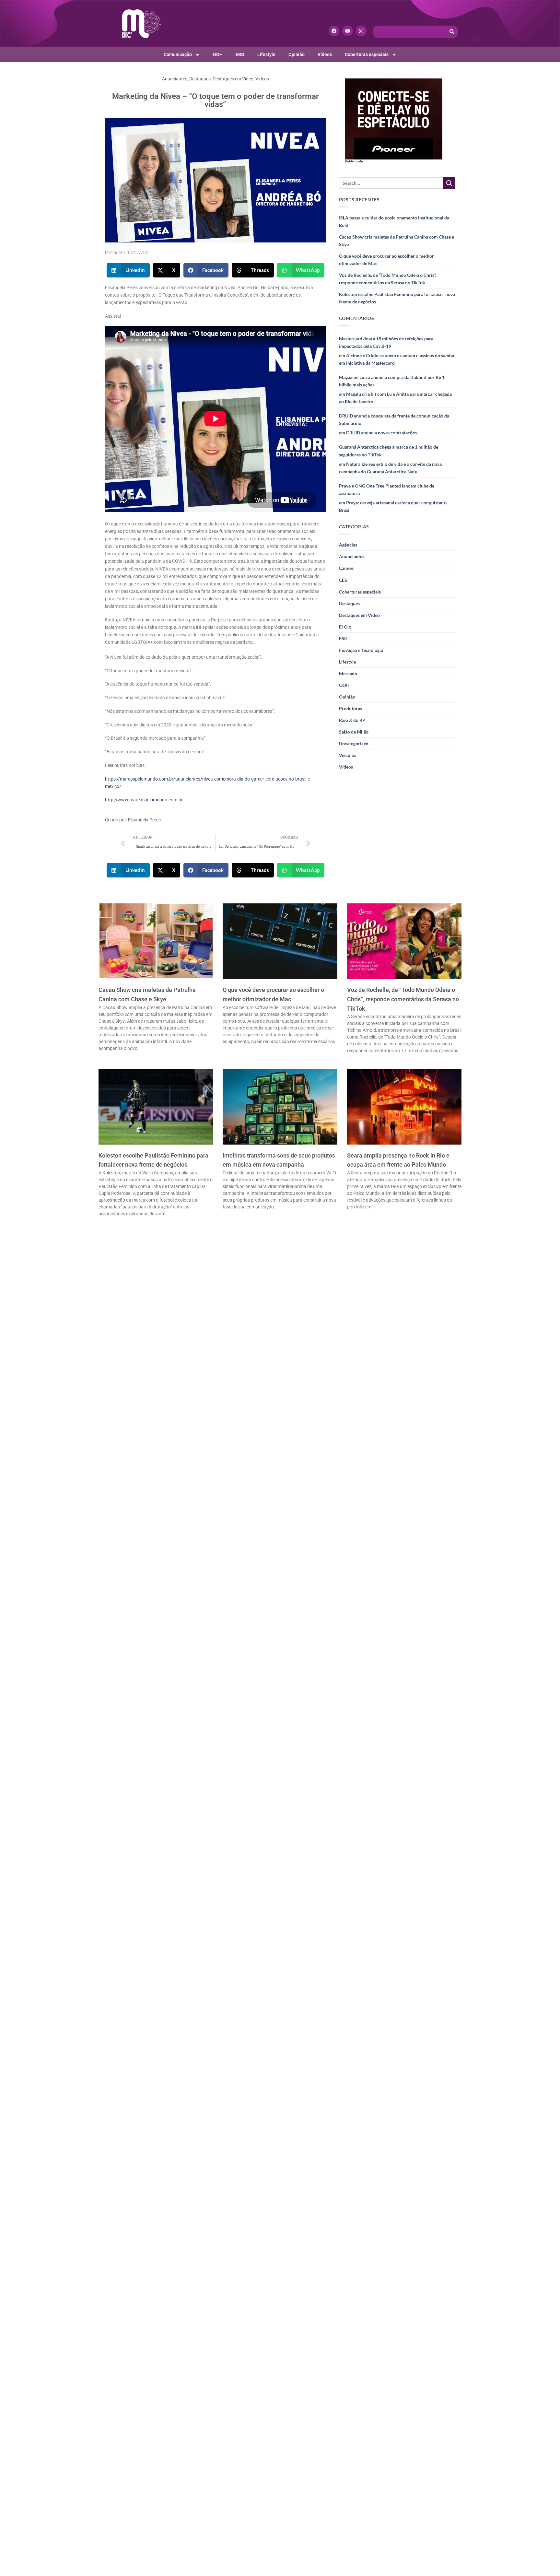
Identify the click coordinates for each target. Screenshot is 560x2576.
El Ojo (345, 627)
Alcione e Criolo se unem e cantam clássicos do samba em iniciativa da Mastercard (397, 359)
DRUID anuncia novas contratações (381, 433)
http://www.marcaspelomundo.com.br (144, 800)
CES (343, 580)
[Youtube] (348, 31)
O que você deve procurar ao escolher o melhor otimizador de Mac (386, 260)
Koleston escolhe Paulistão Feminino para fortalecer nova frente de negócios (397, 298)
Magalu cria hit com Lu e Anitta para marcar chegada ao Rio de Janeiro (395, 398)
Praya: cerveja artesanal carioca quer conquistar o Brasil (393, 506)
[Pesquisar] (452, 32)
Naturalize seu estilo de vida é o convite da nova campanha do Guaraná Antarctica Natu (390, 468)
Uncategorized (354, 743)
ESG (240, 55)
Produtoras (350, 708)
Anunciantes (175, 79)
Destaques (200, 79)
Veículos (348, 755)
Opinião (297, 55)
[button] (128, 270)
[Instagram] (361, 31)
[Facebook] (334, 31)
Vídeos (325, 55)
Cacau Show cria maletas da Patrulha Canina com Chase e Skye (397, 241)
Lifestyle (266, 55)
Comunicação (178, 55)
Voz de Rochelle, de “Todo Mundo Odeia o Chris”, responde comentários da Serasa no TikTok (388, 279)
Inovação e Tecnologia (361, 650)
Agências (348, 545)
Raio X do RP (352, 720)
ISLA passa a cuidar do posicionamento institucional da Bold (394, 221)
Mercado (348, 673)
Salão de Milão (354, 732)
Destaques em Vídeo (233, 79)
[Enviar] (449, 183)
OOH (218, 55)
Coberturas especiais (367, 55)
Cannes (346, 568)
